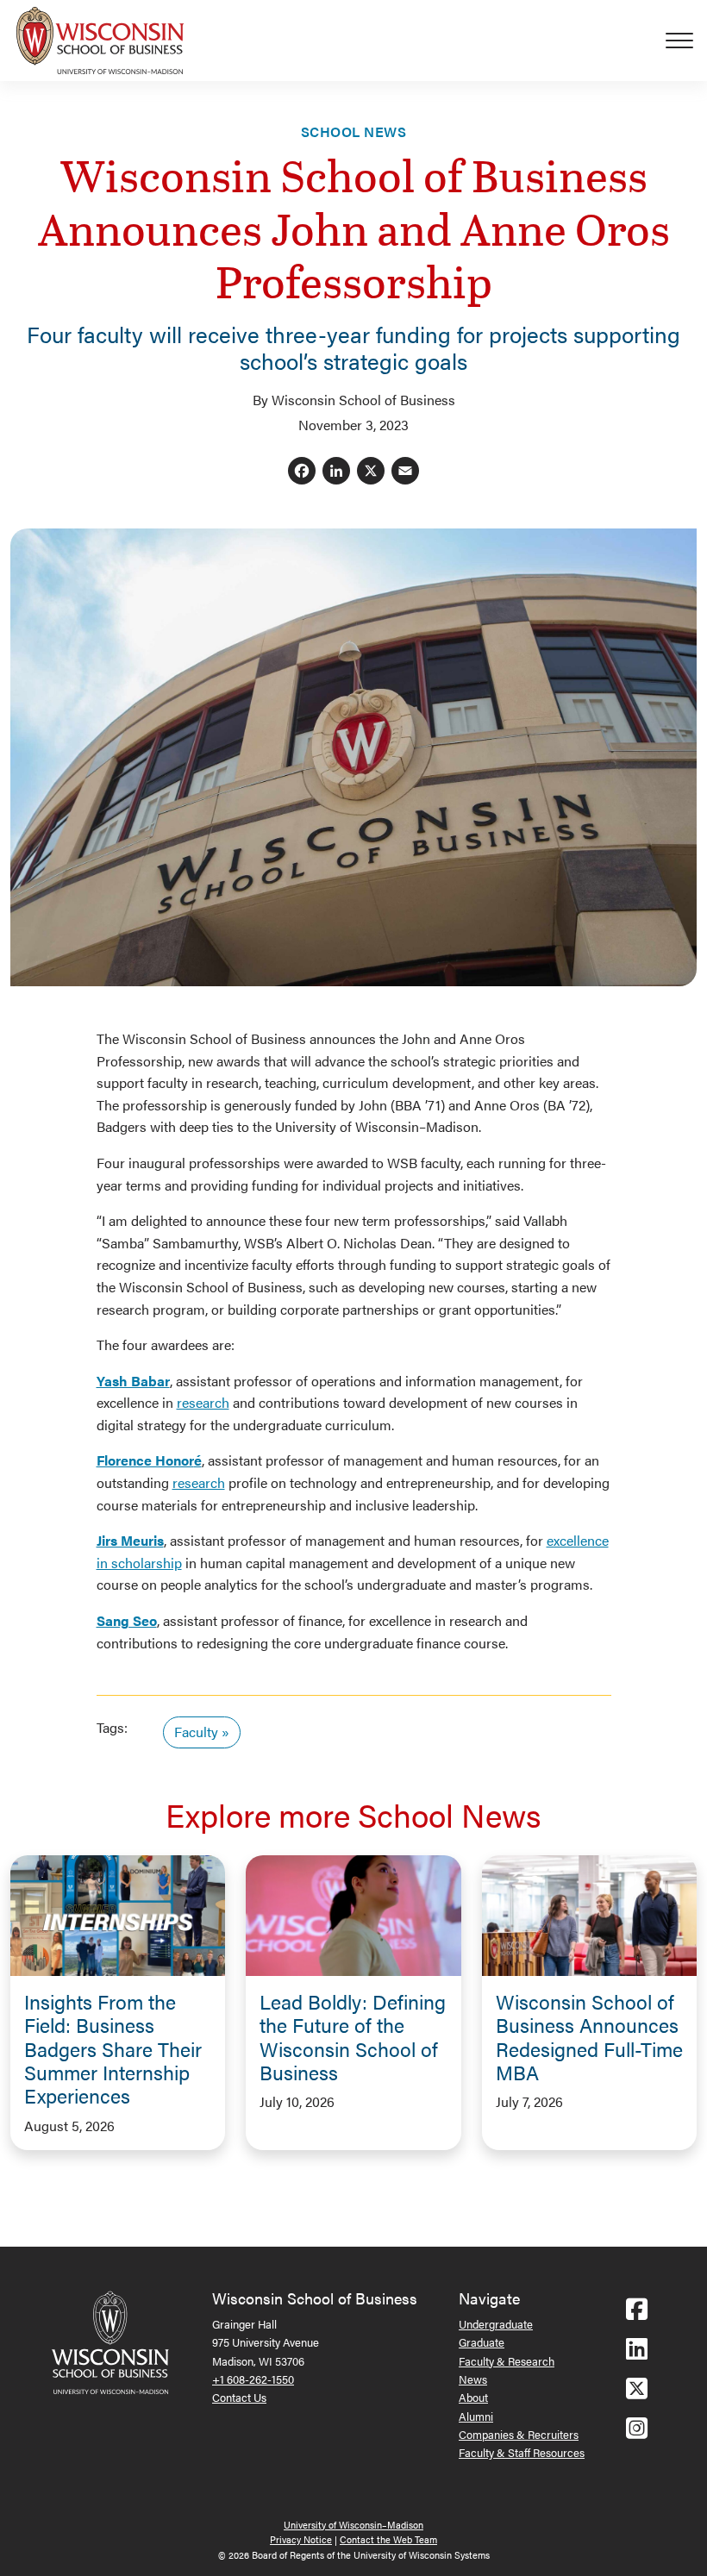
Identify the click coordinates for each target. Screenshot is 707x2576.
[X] (371, 472)
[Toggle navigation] (686, 41)
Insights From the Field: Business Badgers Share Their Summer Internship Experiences (113, 2049)
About (473, 2397)
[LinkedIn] (336, 472)
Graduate (482, 2342)
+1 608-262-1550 (253, 2379)
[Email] (405, 472)
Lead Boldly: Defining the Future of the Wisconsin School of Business (353, 2037)
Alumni (476, 2416)
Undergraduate (496, 2324)
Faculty (196, 1732)
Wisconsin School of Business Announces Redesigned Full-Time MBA (589, 2037)
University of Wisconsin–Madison (353, 2525)
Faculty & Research (507, 2361)
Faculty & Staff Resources (522, 2452)
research (203, 1402)
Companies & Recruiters (519, 2434)
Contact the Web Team (388, 2539)
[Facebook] (302, 472)
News (473, 2379)
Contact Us (239, 2397)
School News (353, 131)
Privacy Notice (301, 2539)
